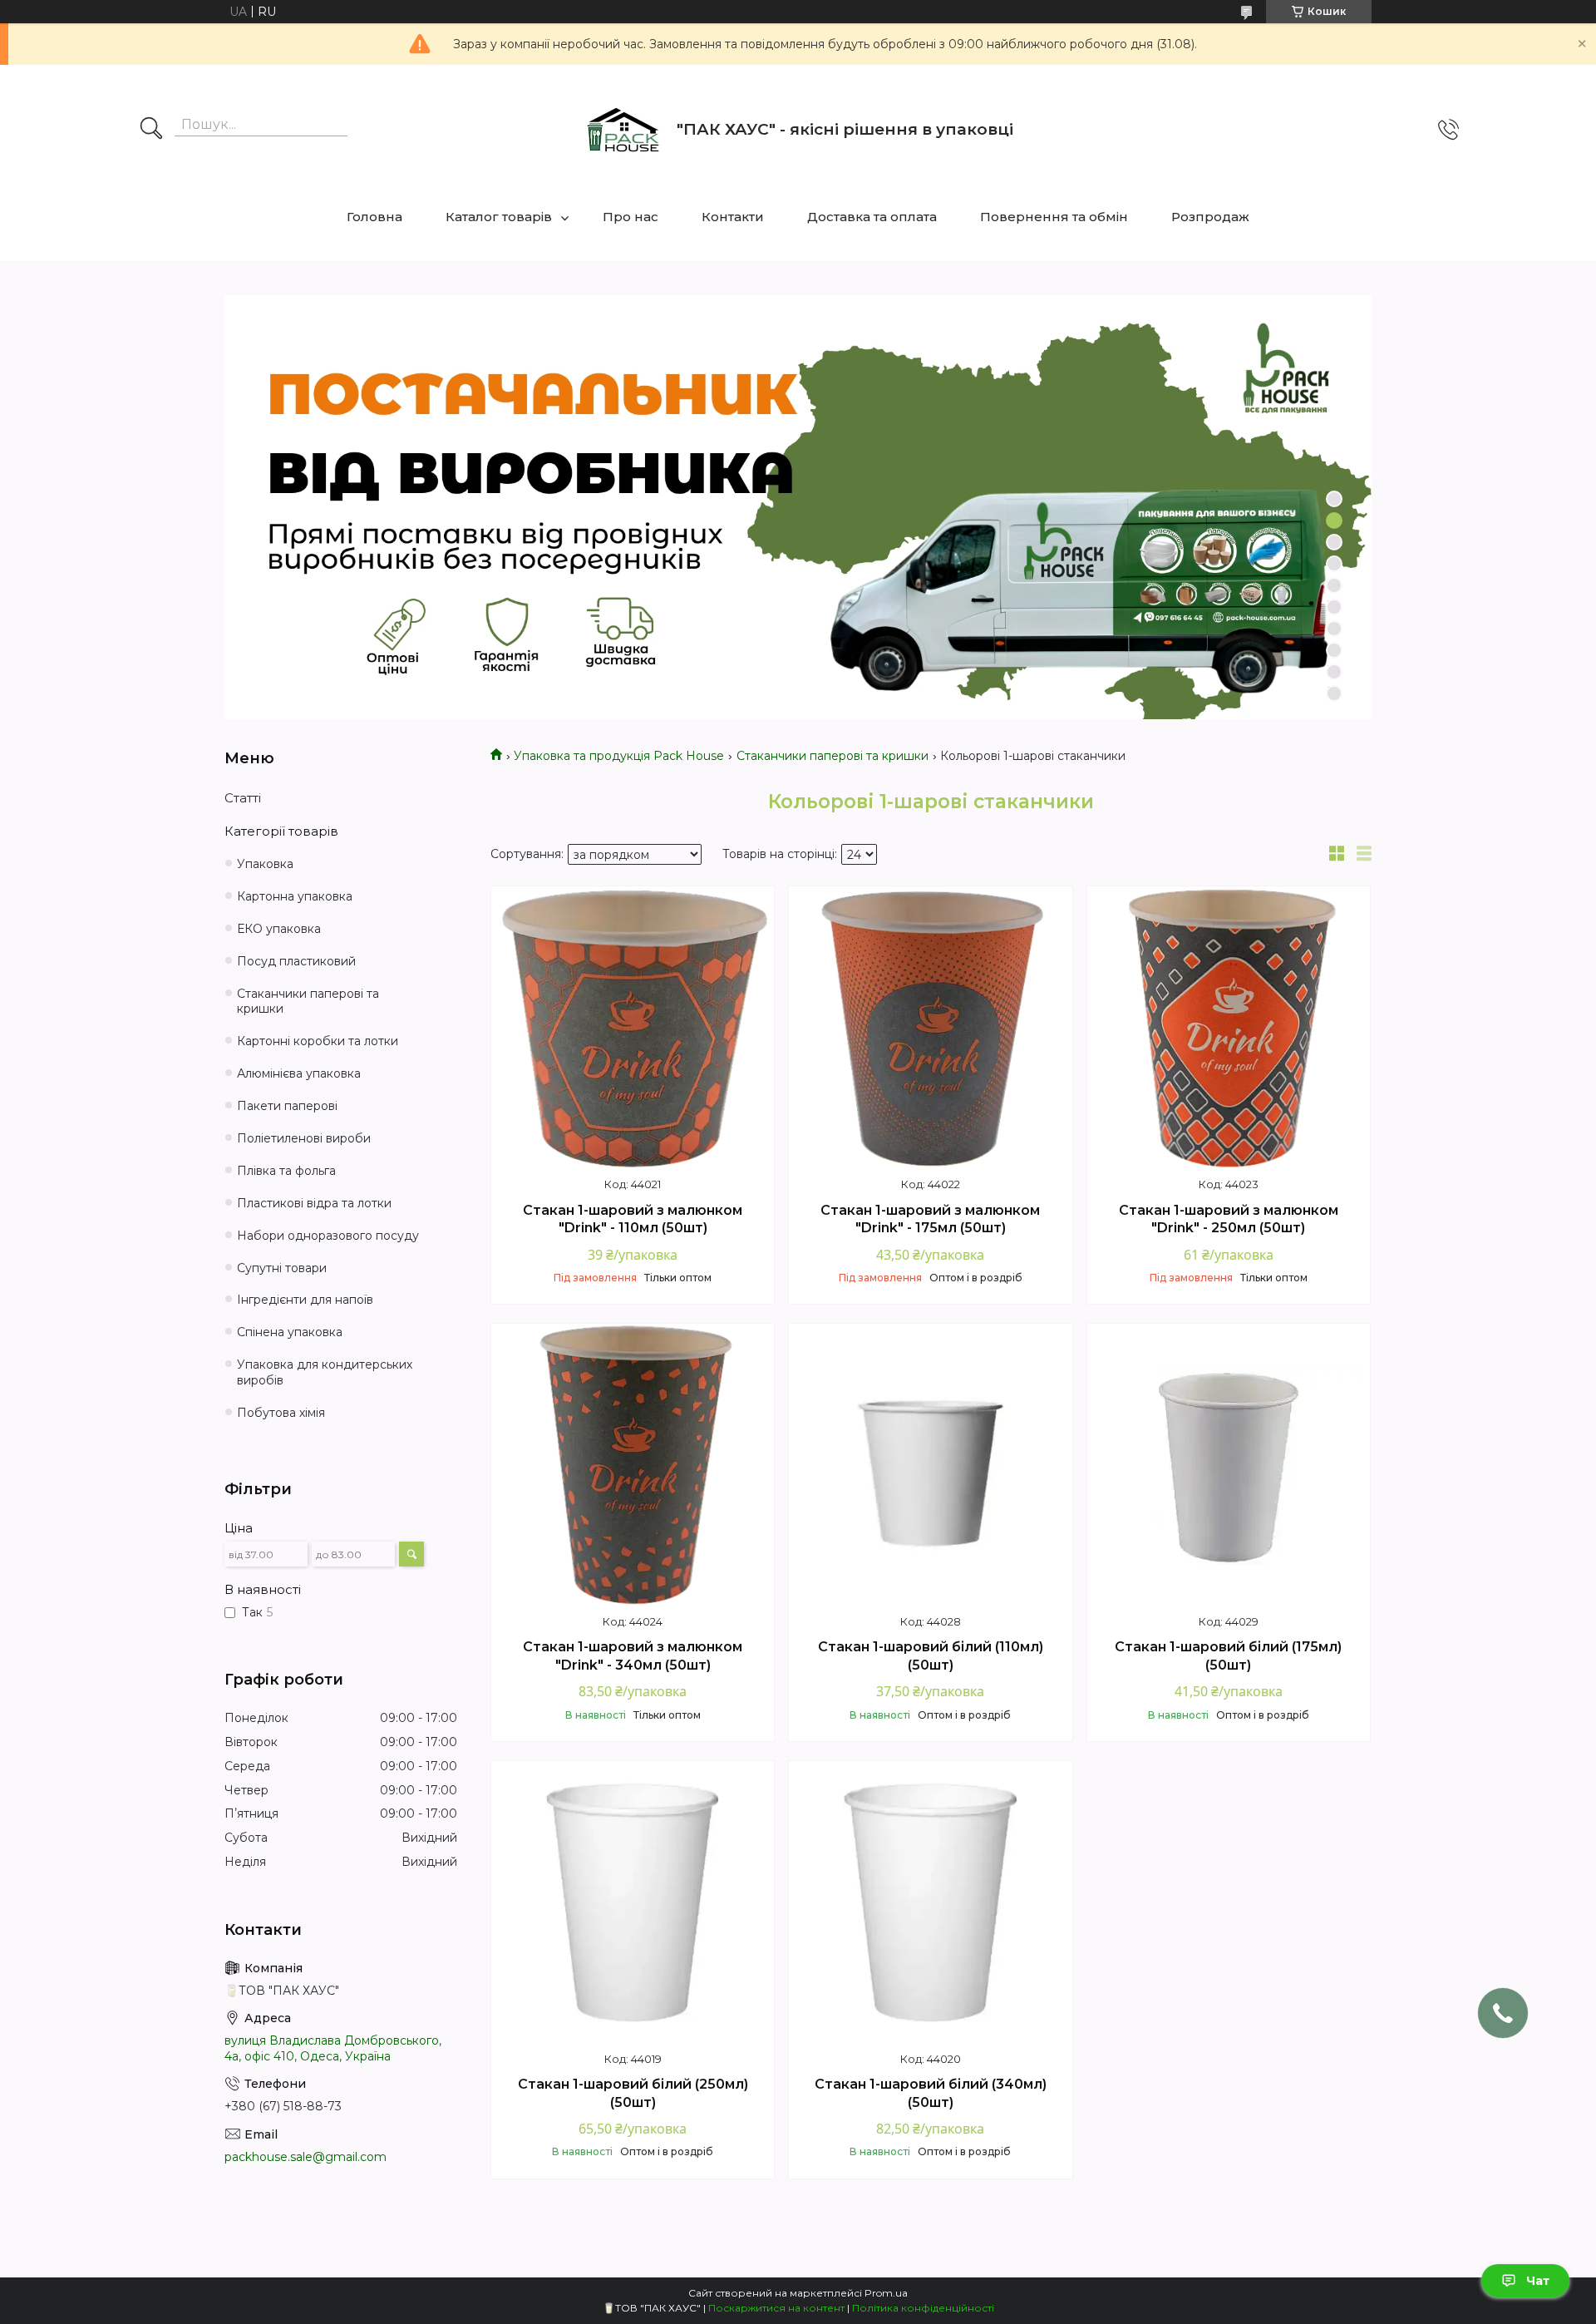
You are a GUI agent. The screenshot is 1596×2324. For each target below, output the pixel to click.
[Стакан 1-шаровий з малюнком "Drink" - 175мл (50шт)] (930, 1028)
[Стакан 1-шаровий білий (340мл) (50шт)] (930, 1902)
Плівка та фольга (286, 1171)
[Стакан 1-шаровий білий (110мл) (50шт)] (930, 1465)
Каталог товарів (499, 217)
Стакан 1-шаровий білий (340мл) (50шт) (931, 2093)
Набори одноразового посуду (328, 1236)
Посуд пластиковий (296, 961)
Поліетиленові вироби (304, 1138)
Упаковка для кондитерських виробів (325, 1372)
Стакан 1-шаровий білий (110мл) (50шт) (931, 1656)
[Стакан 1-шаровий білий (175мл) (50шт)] (1229, 1465)
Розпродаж (1210, 217)
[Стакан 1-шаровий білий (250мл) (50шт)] (633, 1902)
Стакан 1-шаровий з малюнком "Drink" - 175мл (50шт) (930, 1219)
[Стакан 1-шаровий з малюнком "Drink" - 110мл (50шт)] (633, 1028)
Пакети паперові (287, 1106)
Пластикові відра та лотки (314, 1203)
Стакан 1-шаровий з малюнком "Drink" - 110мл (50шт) (633, 1219)
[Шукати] (151, 130)
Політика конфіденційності (923, 2308)
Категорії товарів (281, 831)
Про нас (631, 217)
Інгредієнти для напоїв (305, 1300)
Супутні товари (282, 1268)
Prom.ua (886, 2293)
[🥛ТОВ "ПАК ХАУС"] (623, 130)
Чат (1538, 2281)
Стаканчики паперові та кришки (832, 756)
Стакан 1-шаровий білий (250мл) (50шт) (633, 2093)
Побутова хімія (281, 1413)
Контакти (733, 217)
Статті (243, 798)
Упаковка (265, 864)
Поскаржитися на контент (776, 2308)
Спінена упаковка (290, 1332)
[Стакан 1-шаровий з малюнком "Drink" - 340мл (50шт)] (633, 1465)
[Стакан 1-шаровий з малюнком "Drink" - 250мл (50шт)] (1229, 1028)
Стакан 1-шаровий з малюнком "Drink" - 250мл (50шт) (1229, 1219)
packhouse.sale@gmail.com (305, 2157)
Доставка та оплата (872, 217)
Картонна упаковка (295, 896)
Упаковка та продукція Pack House (619, 756)
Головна (374, 217)
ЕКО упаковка (279, 929)
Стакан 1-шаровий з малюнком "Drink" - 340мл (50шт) (633, 1656)
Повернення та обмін (1054, 217)
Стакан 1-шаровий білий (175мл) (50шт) (1228, 1656)
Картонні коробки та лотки (318, 1041)
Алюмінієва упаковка (299, 1073)
